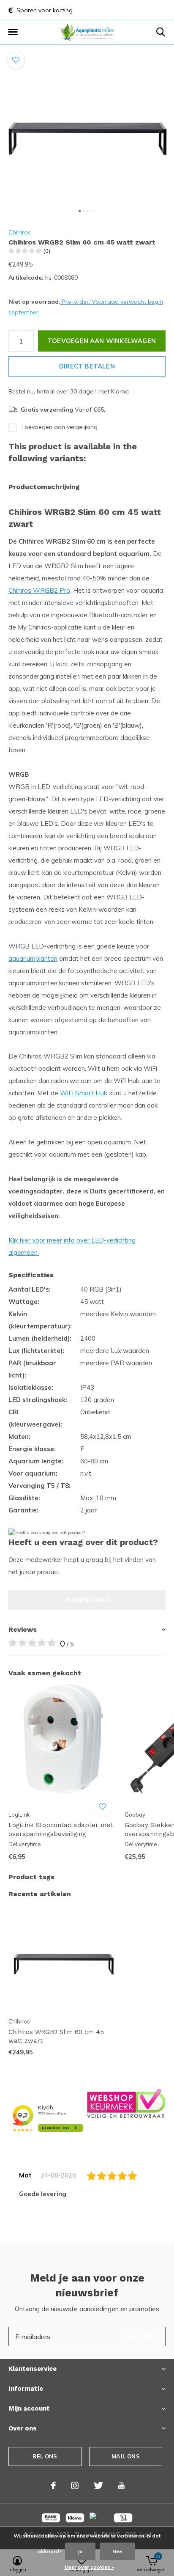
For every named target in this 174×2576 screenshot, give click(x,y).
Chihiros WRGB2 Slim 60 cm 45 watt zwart (56, 2036)
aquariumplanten (33, 958)
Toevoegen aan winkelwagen (102, 341)
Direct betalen (87, 366)
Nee (117, 2551)
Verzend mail (87, 1600)
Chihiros (20, 232)
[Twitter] (98, 2485)
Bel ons (45, 2456)
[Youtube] (121, 2485)
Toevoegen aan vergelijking (59, 427)
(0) (47, 251)
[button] (13, 32)
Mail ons (125, 2456)
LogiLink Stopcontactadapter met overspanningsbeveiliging (61, 1830)
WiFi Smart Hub (84, 1093)
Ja (80, 2551)
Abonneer (140, 2336)
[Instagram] (75, 2485)
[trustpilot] (126, 2103)
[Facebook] (53, 2485)
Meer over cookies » (89, 2567)
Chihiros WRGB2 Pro (39, 590)
